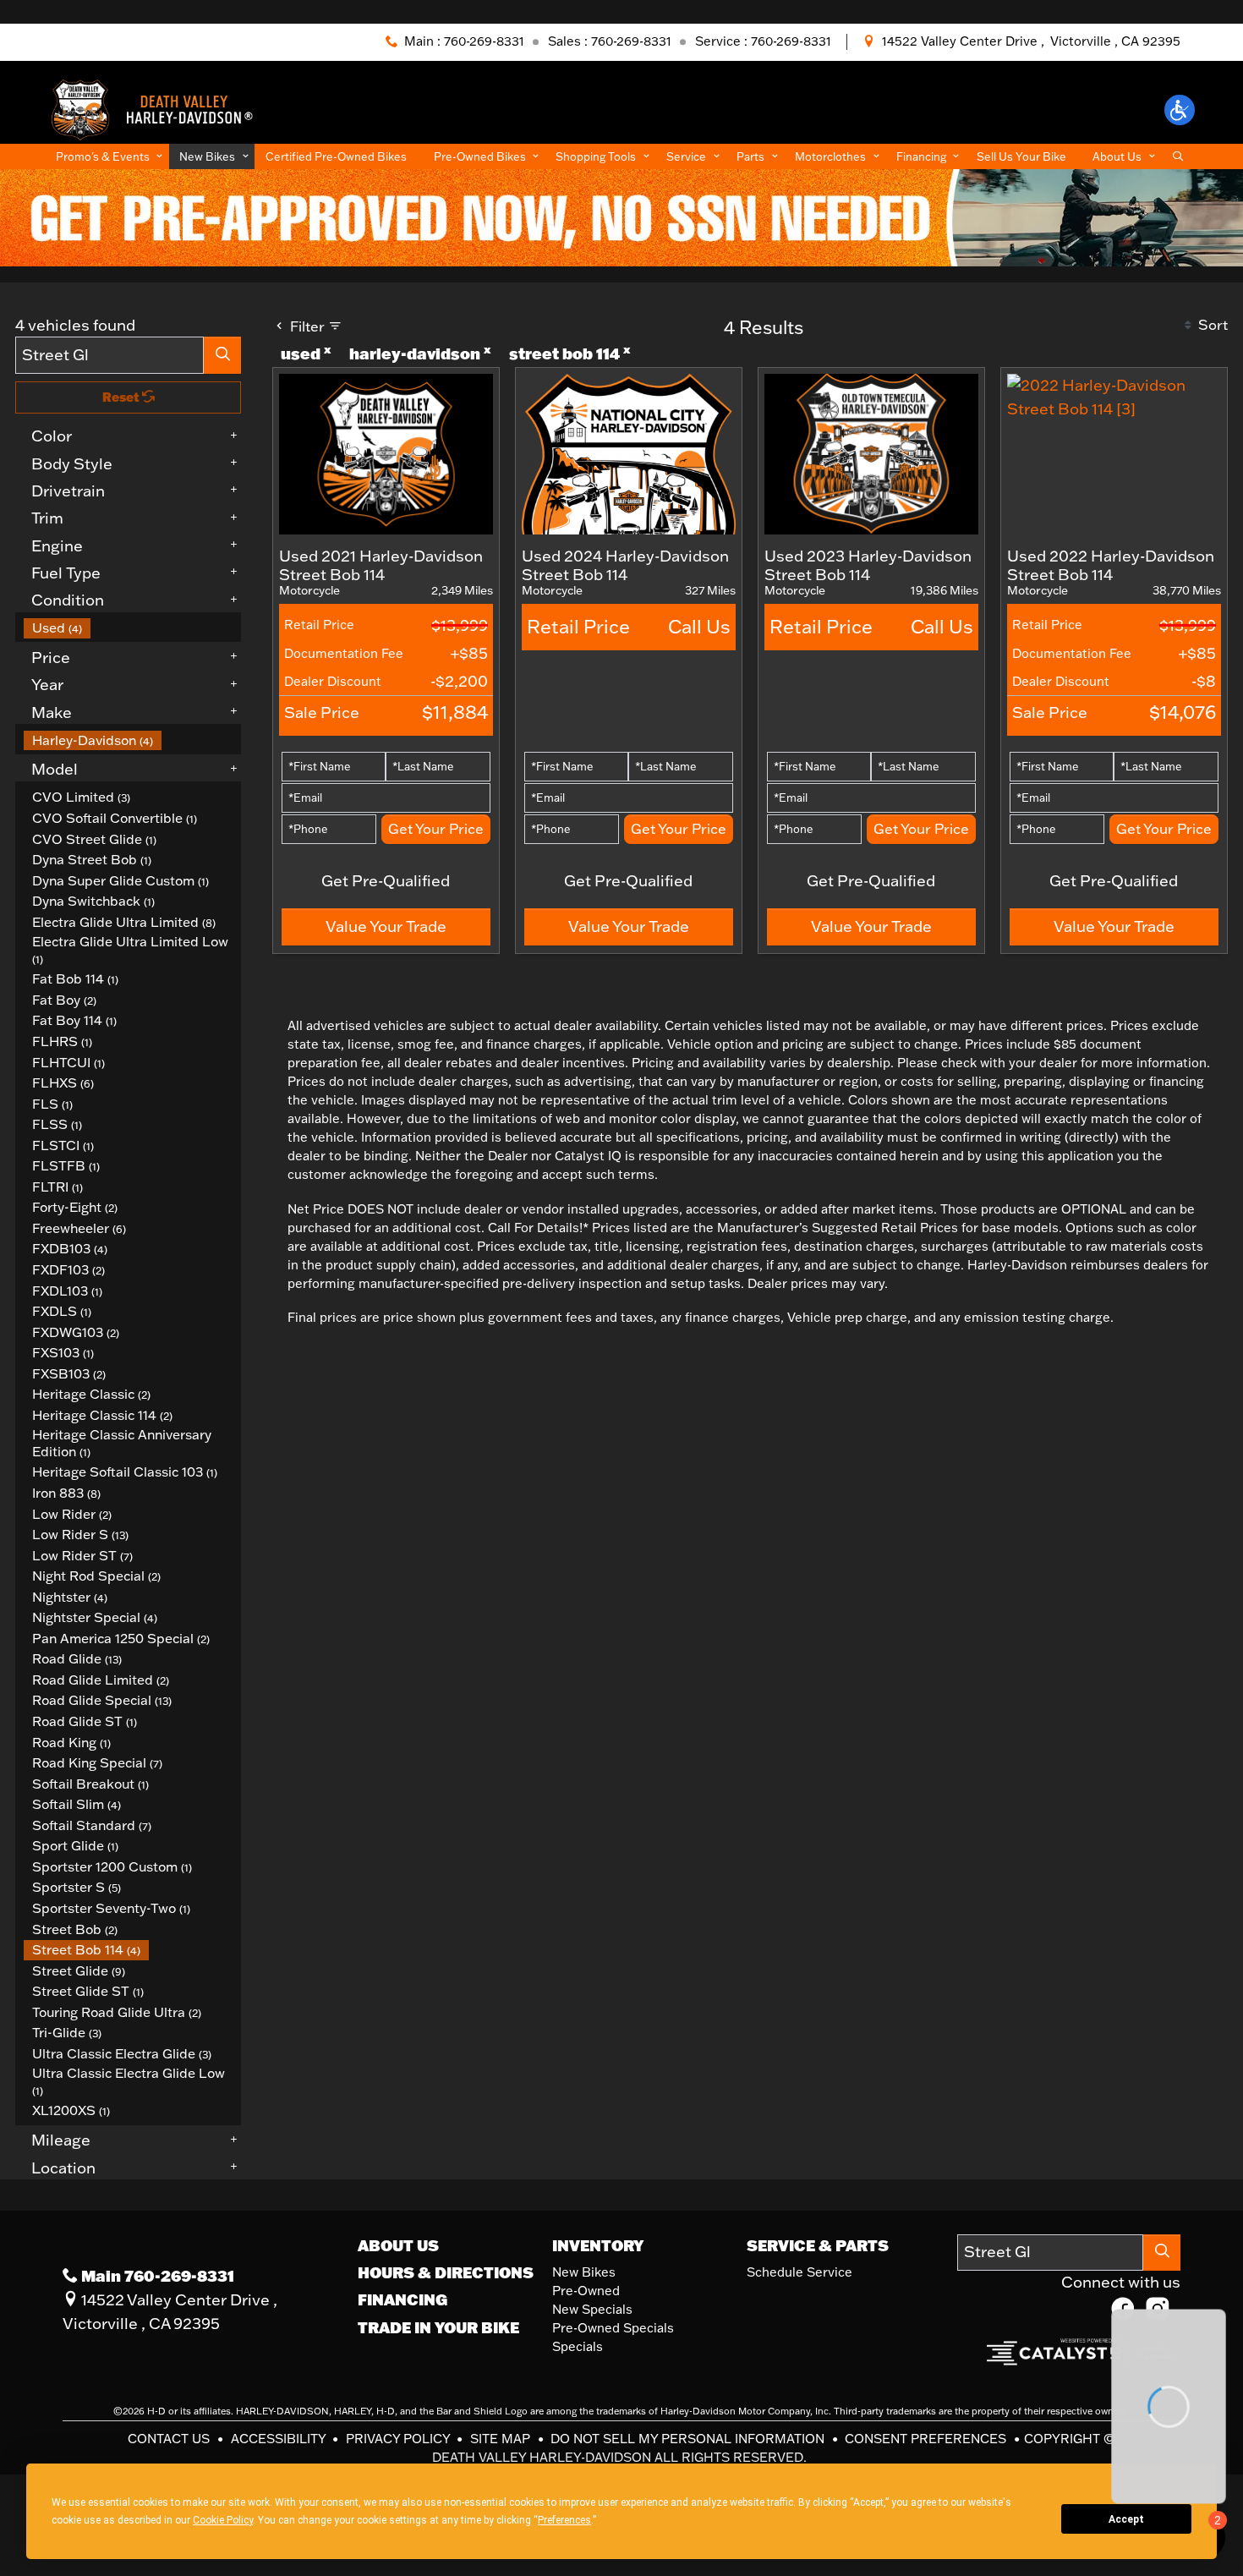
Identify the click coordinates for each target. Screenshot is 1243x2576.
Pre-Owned (586, 2291)
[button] (1180, 110)
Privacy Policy (400, 2439)
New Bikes (584, 2272)
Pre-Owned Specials (613, 2328)
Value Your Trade (386, 926)
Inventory (598, 2245)
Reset (122, 397)
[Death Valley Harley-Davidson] (158, 108)
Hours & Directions (446, 2272)
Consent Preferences (925, 2439)
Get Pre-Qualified (386, 880)
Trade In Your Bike (438, 2327)
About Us (398, 2245)
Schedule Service (799, 2272)
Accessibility (280, 2439)
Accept (1126, 2519)
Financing (402, 2299)
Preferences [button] (628, 2520)
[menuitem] (133, 628)
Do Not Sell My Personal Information (689, 2439)
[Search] (222, 355)
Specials (578, 2346)
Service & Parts (818, 2245)
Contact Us (170, 2439)
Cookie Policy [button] (276, 2520)
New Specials (592, 2309)
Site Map (502, 2439)
